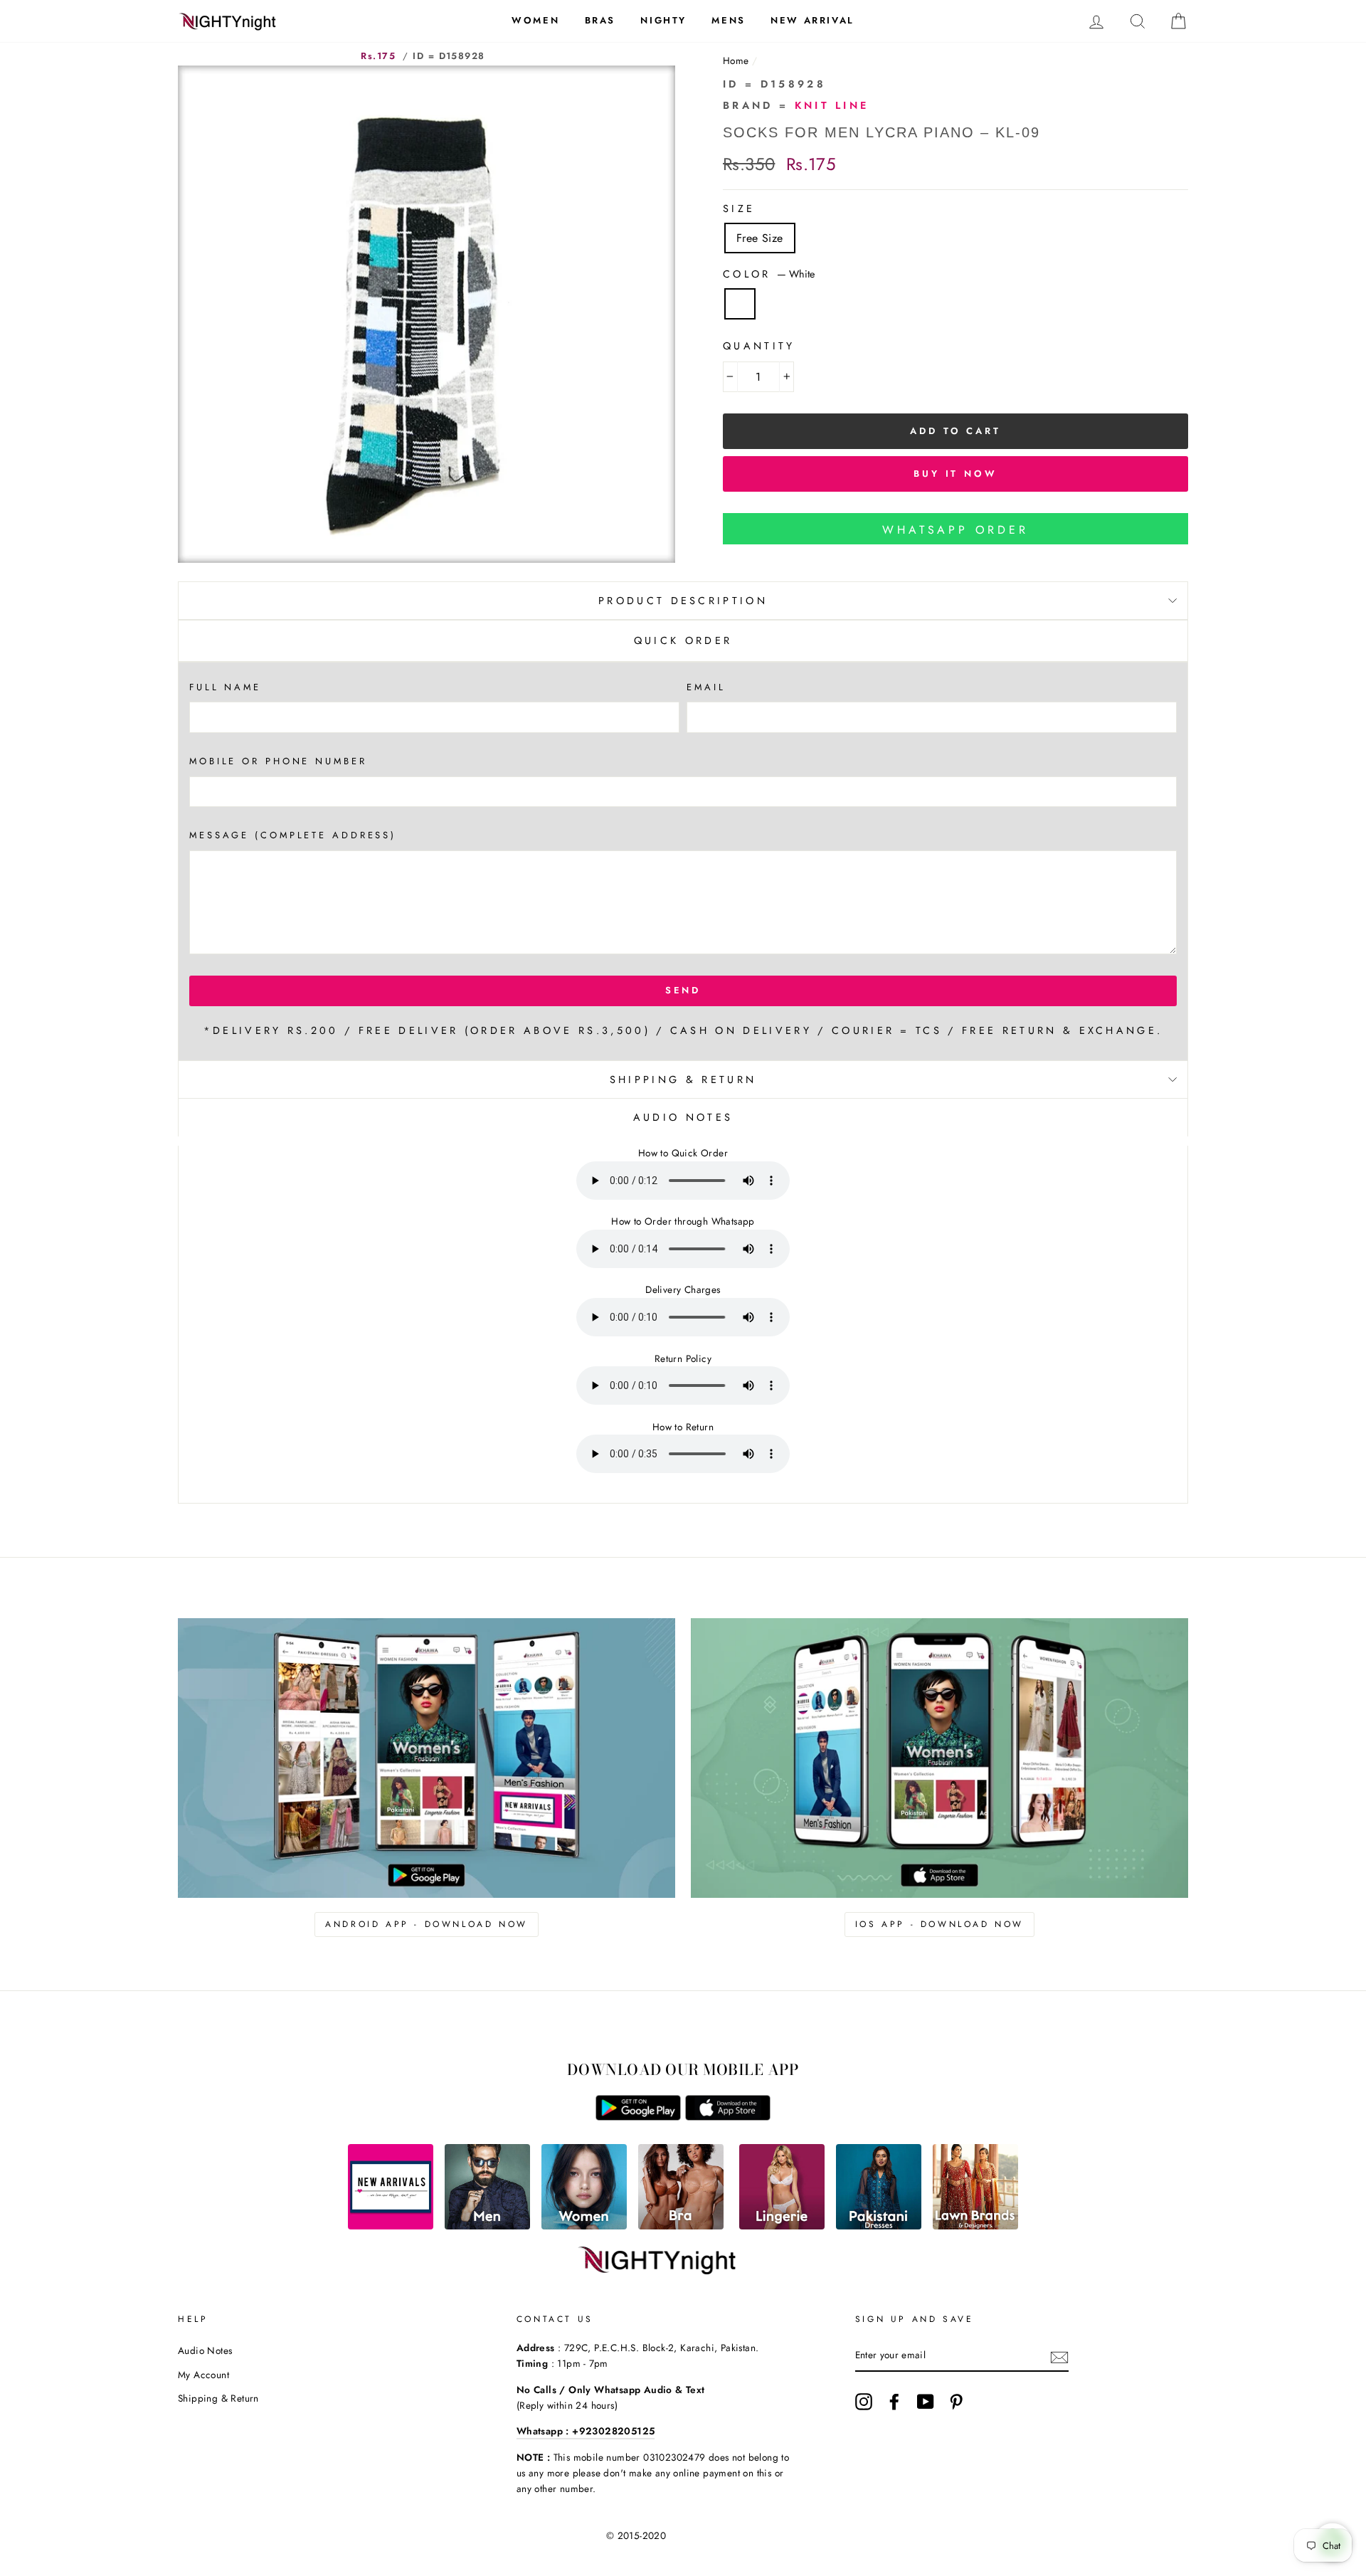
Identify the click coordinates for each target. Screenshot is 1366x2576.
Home (736, 60)
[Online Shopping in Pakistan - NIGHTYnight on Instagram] (864, 2402)
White (740, 304)
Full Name (225, 687)
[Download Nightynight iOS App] (728, 2117)
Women (535, 20)
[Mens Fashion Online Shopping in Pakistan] (487, 2226)
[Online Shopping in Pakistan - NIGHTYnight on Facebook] (894, 2402)
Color (769, 274)
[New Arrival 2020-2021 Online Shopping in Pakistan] (391, 2226)
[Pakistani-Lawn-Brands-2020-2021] (975, 2226)
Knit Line (832, 105)
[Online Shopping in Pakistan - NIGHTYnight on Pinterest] (956, 2402)
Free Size (760, 238)
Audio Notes (205, 2350)
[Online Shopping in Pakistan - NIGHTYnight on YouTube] (926, 2402)
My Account (203, 2375)
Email (706, 687)
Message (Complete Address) (293, 835)
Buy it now (955, 474)
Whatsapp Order (955, 530)
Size (739, 208)
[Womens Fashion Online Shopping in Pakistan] (584, 2226)
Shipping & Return (683, 1080)
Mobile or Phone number (278, 761)
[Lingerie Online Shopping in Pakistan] (782, 2226)
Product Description (683, 601)
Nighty (663, 20)
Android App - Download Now (427, 1924)
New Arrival (812, 20)
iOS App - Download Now (939, 1924)
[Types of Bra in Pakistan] (681, 2226)
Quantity (759, 346)
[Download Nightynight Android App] (638, 2117)
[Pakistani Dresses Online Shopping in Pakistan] (879, 2226)
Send (683, 990)
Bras (600, 20)
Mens (728, 20)
